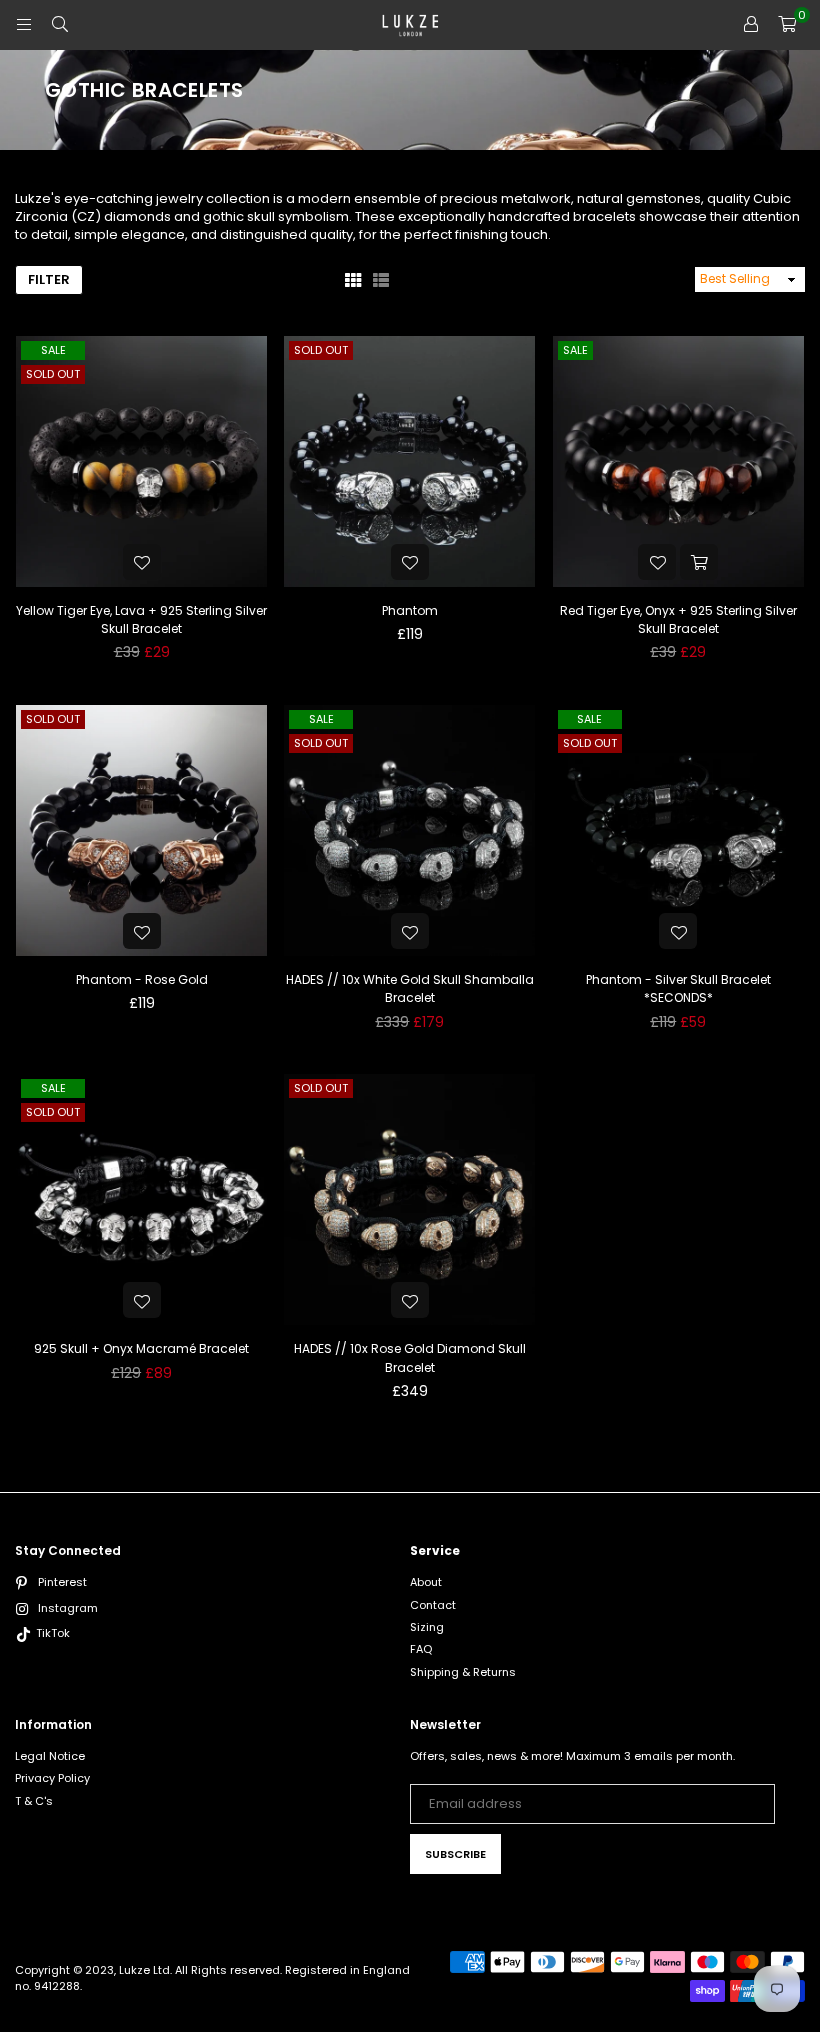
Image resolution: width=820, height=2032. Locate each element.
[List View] (381, 279)
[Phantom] (409, 461)
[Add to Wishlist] (142, 562)
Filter (49, 279)
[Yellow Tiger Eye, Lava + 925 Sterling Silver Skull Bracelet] (141, 461)
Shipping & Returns (463, 1672)
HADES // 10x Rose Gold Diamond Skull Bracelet (410, 1357)
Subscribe (455, 1854)
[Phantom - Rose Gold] (141, 830)
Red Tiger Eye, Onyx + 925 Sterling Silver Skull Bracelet (678, 619)
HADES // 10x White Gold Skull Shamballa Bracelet (410, 988)
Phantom (410, 610)
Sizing (427, 1627)
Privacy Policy (52, 1778)
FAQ (421, 1649)
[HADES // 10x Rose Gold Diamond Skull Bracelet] (409, 1199)
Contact (433, 1605)
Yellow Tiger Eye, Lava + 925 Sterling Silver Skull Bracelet (141, 619)
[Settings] (751, 25)
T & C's (34, 1801)
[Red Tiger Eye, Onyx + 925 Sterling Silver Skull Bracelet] (678, 461)
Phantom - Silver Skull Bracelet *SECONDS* (678, 988)
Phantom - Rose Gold (142, 979)
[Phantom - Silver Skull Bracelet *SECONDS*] (678, 830)
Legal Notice (50, 1756)
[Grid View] (353, 279)
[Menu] (24, 24)
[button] (787, 25)
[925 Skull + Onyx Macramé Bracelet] (141, 1199)
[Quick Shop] (699, 562)
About (426, 1582)
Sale (53, 350)
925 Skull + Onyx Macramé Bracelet (141, 1348)
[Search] (60, 24)
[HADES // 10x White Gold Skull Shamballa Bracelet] (409, 830)
